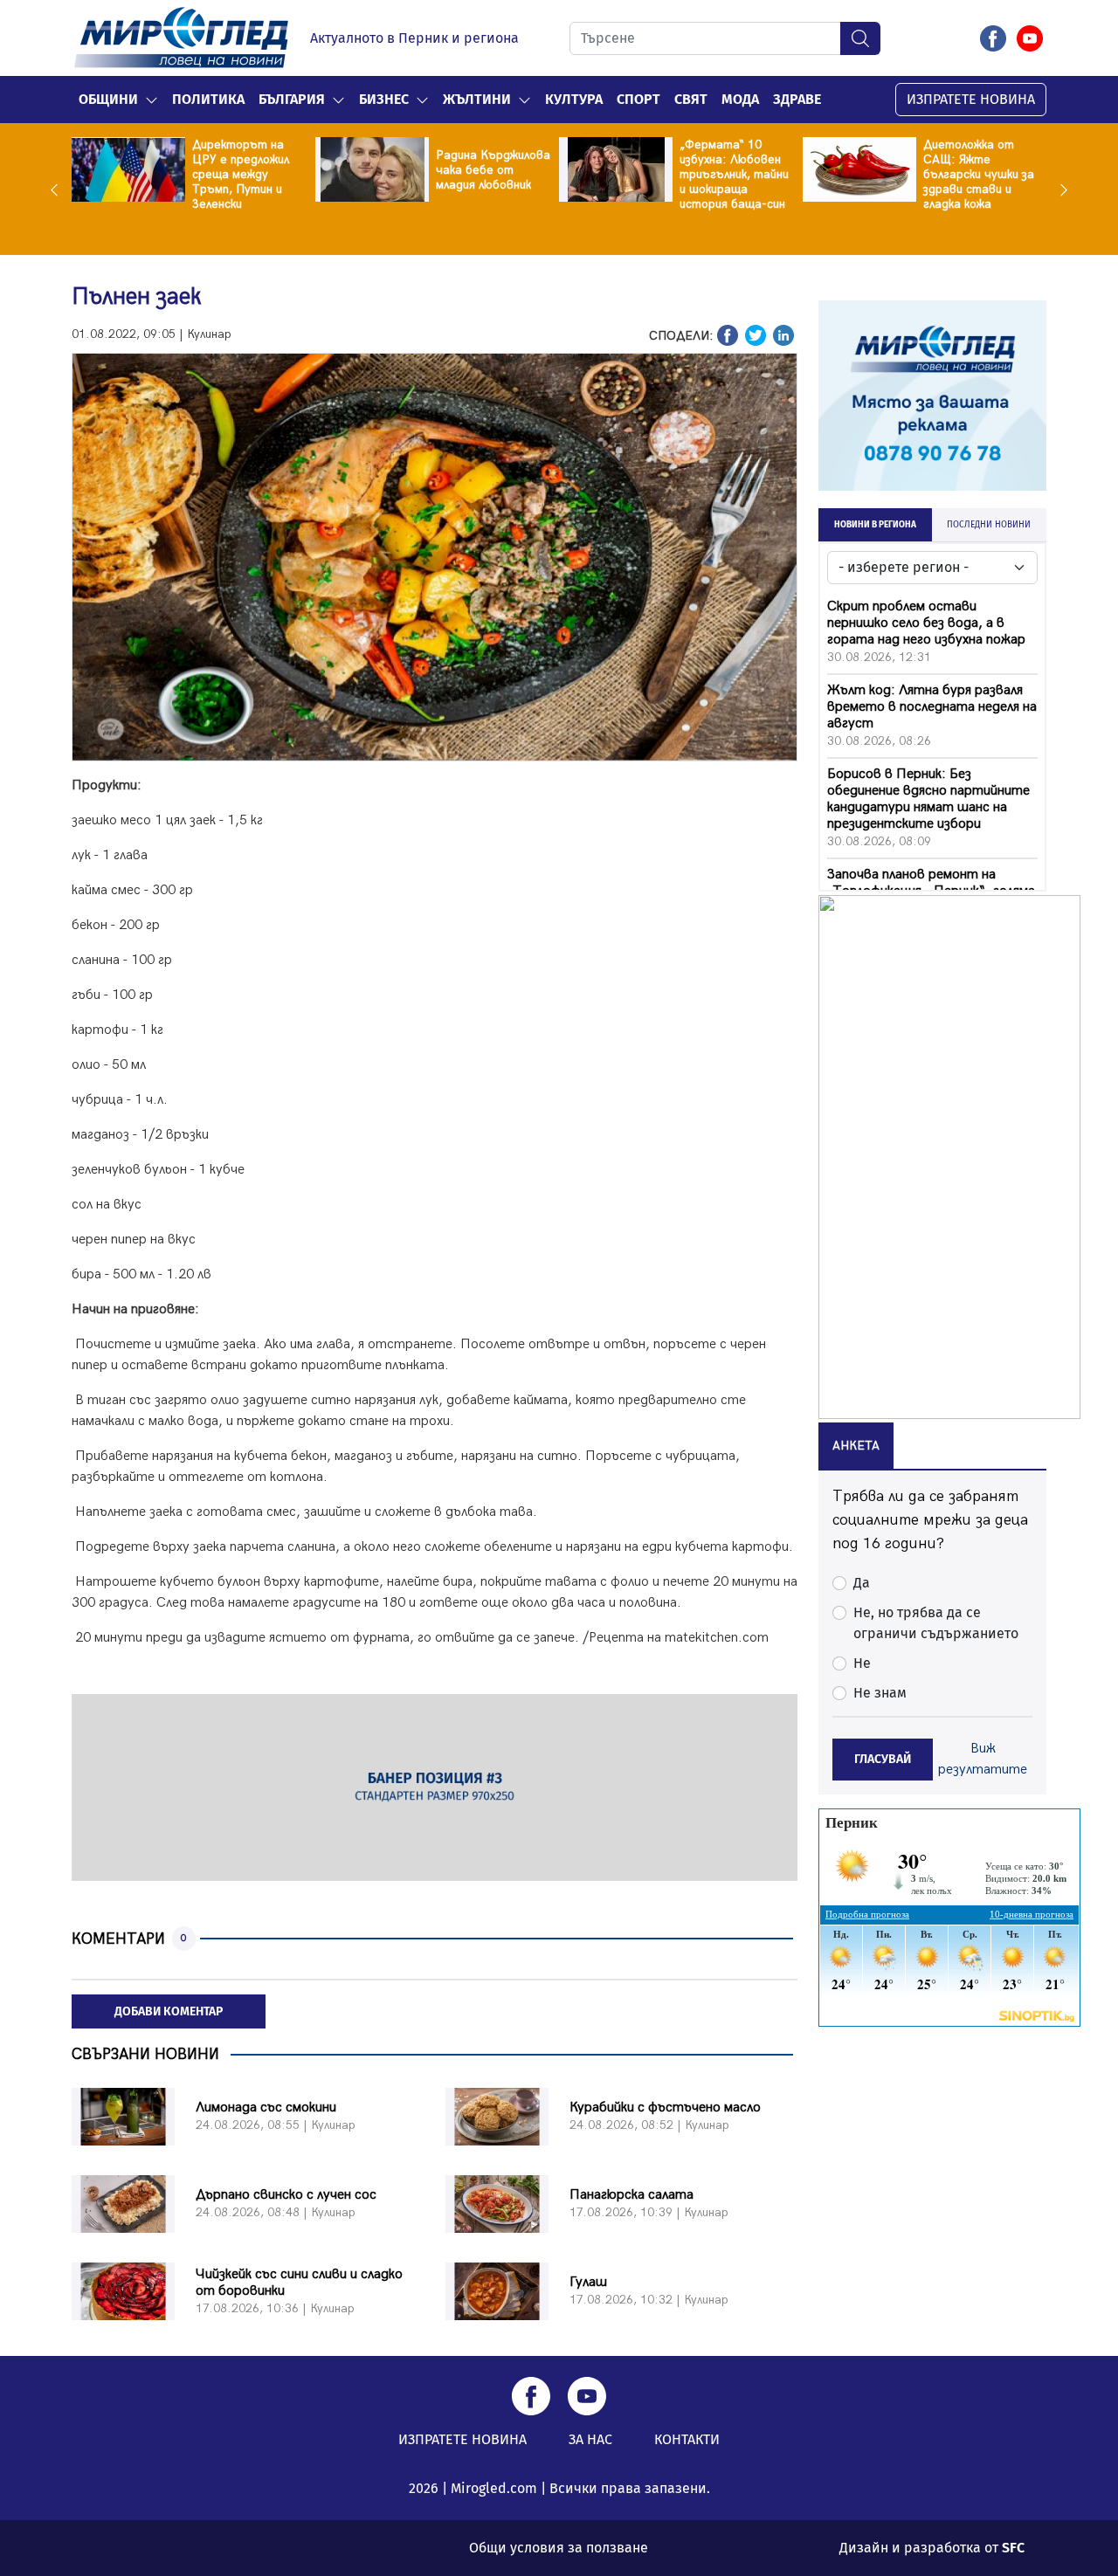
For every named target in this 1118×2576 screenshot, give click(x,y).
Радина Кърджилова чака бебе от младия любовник (493, 170)
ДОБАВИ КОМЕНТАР (169, 2011)
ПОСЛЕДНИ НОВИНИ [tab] (989, 525)
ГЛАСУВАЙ (883, 1759)
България (292, 99)
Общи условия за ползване (559, 2548)
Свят (691, 99)
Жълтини (477, 99)
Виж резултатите (983, 1759)
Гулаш (588, 2282)
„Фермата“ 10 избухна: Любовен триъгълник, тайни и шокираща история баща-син (734, 174)
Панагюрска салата (631, 2195)
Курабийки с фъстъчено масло (665, 2108)
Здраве (797, 99)
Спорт (638, 99)
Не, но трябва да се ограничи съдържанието (936, 1623)
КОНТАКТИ (687, 2439)
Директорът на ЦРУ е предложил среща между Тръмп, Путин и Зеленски (241, 174)
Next (1059, 189)
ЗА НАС (590, 2439)
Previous (59, 189)
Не (862, 1663)
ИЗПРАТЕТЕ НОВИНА (971, 99)
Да (862, 1583)
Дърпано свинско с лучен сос (286, 2195)
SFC (1013, 2548)
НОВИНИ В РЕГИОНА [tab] (875, 525)
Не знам (880, 1693)
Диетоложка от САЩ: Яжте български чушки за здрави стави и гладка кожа (979, 174)
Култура (574, 99)
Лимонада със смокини (266, 2108)
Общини (108, 99)
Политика (208, 99)
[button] (152, 100)
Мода (740, 99)
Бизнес (384, 99)
